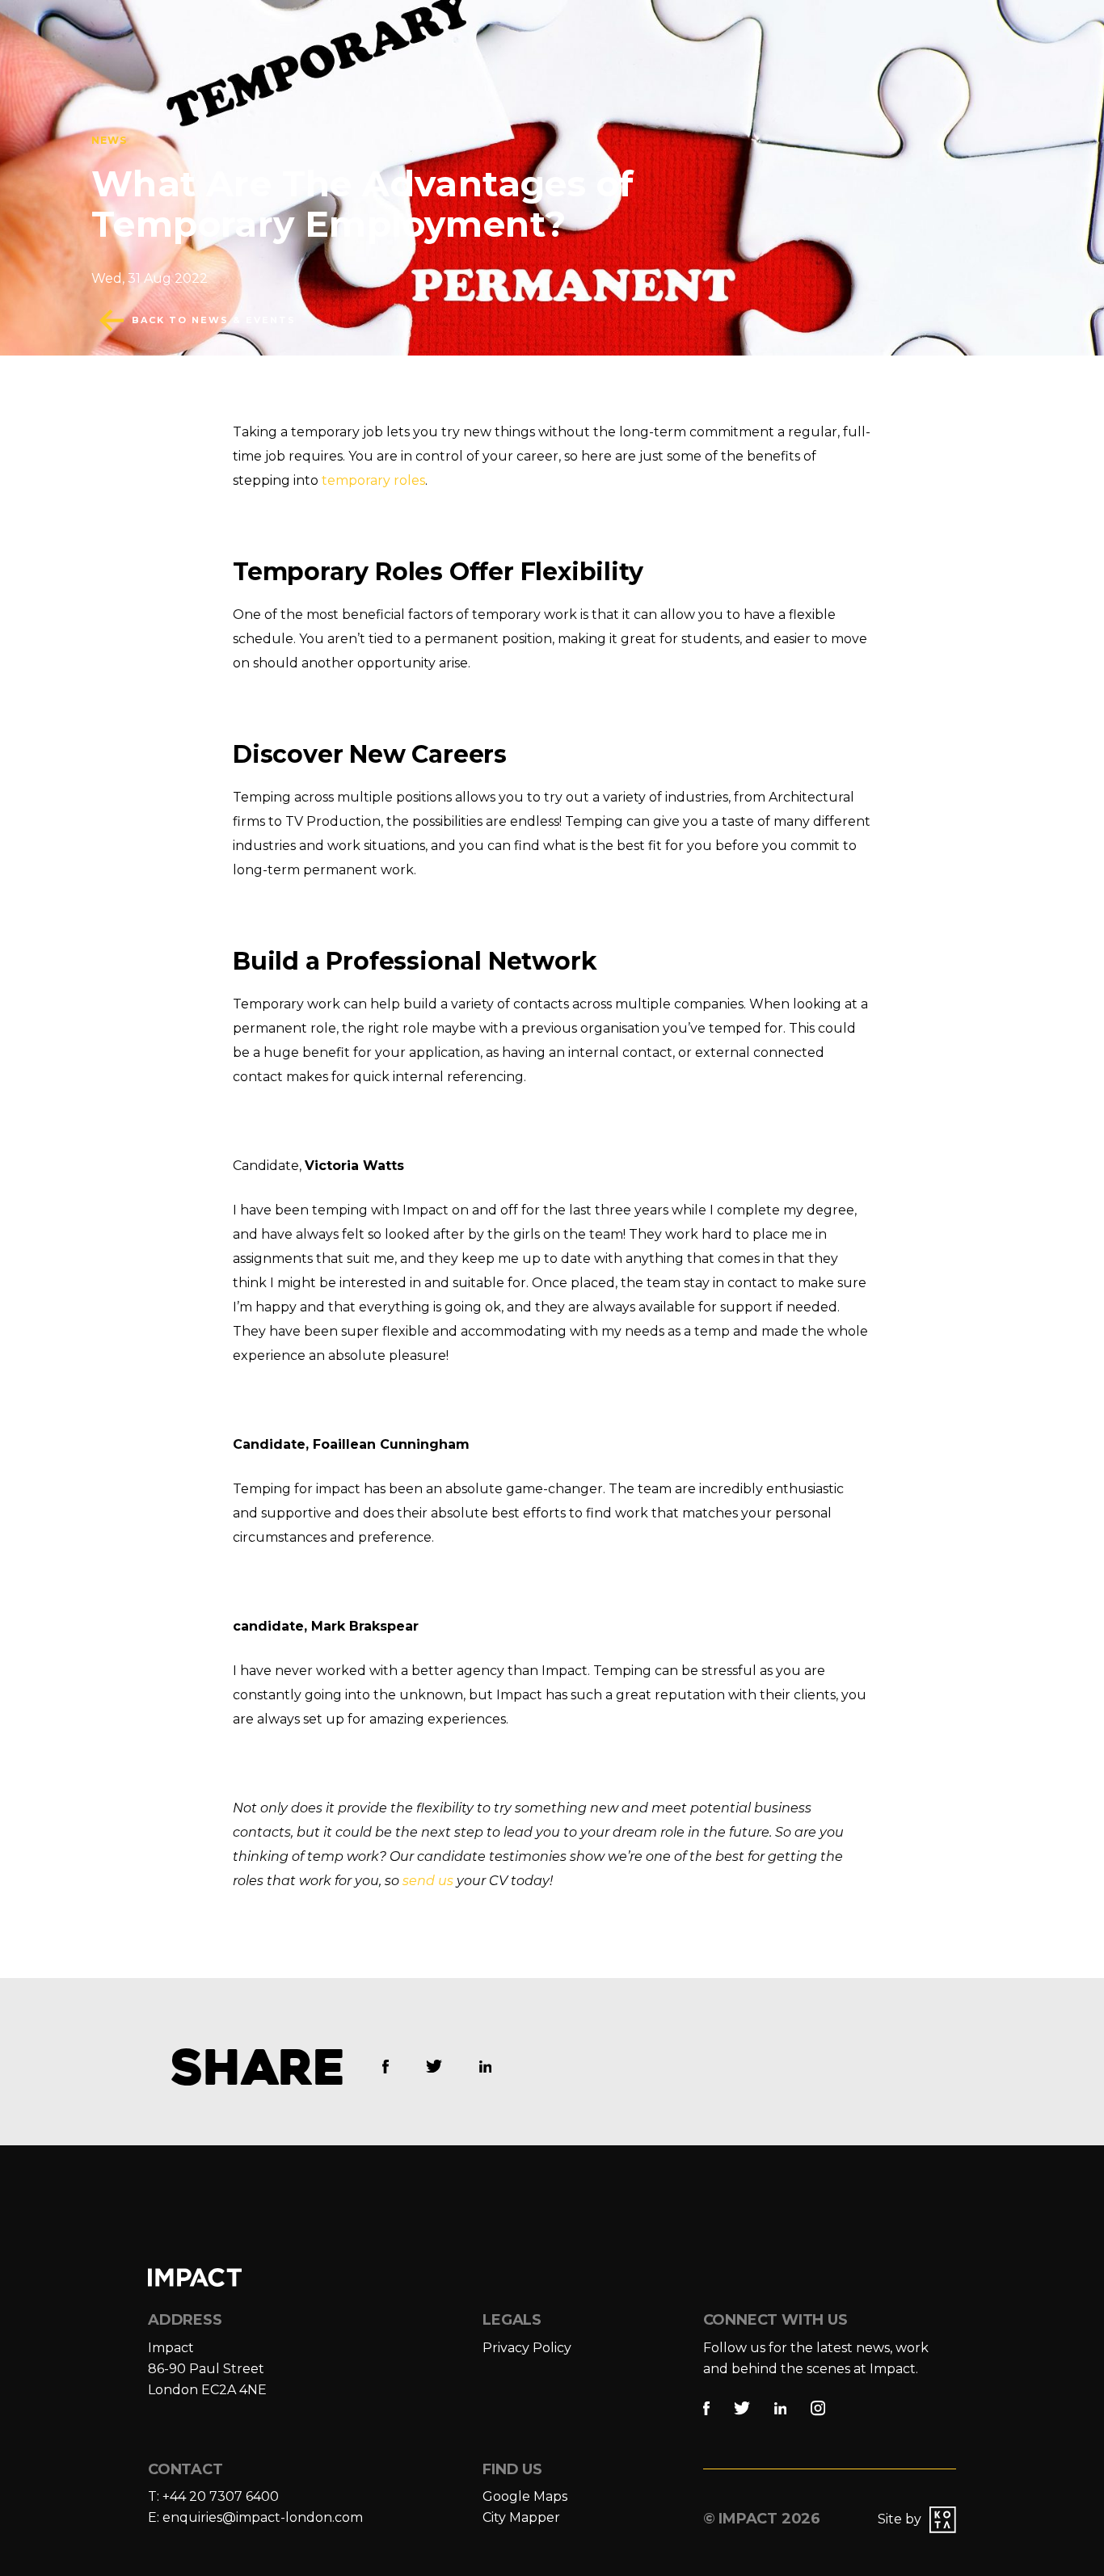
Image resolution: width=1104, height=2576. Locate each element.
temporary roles (373, 480)
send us (428, 1881)
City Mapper (521, 2517)
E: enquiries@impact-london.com (255, 2517)
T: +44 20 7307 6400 (213, 2496)
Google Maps (525, 2496)
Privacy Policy (527, 2348)
